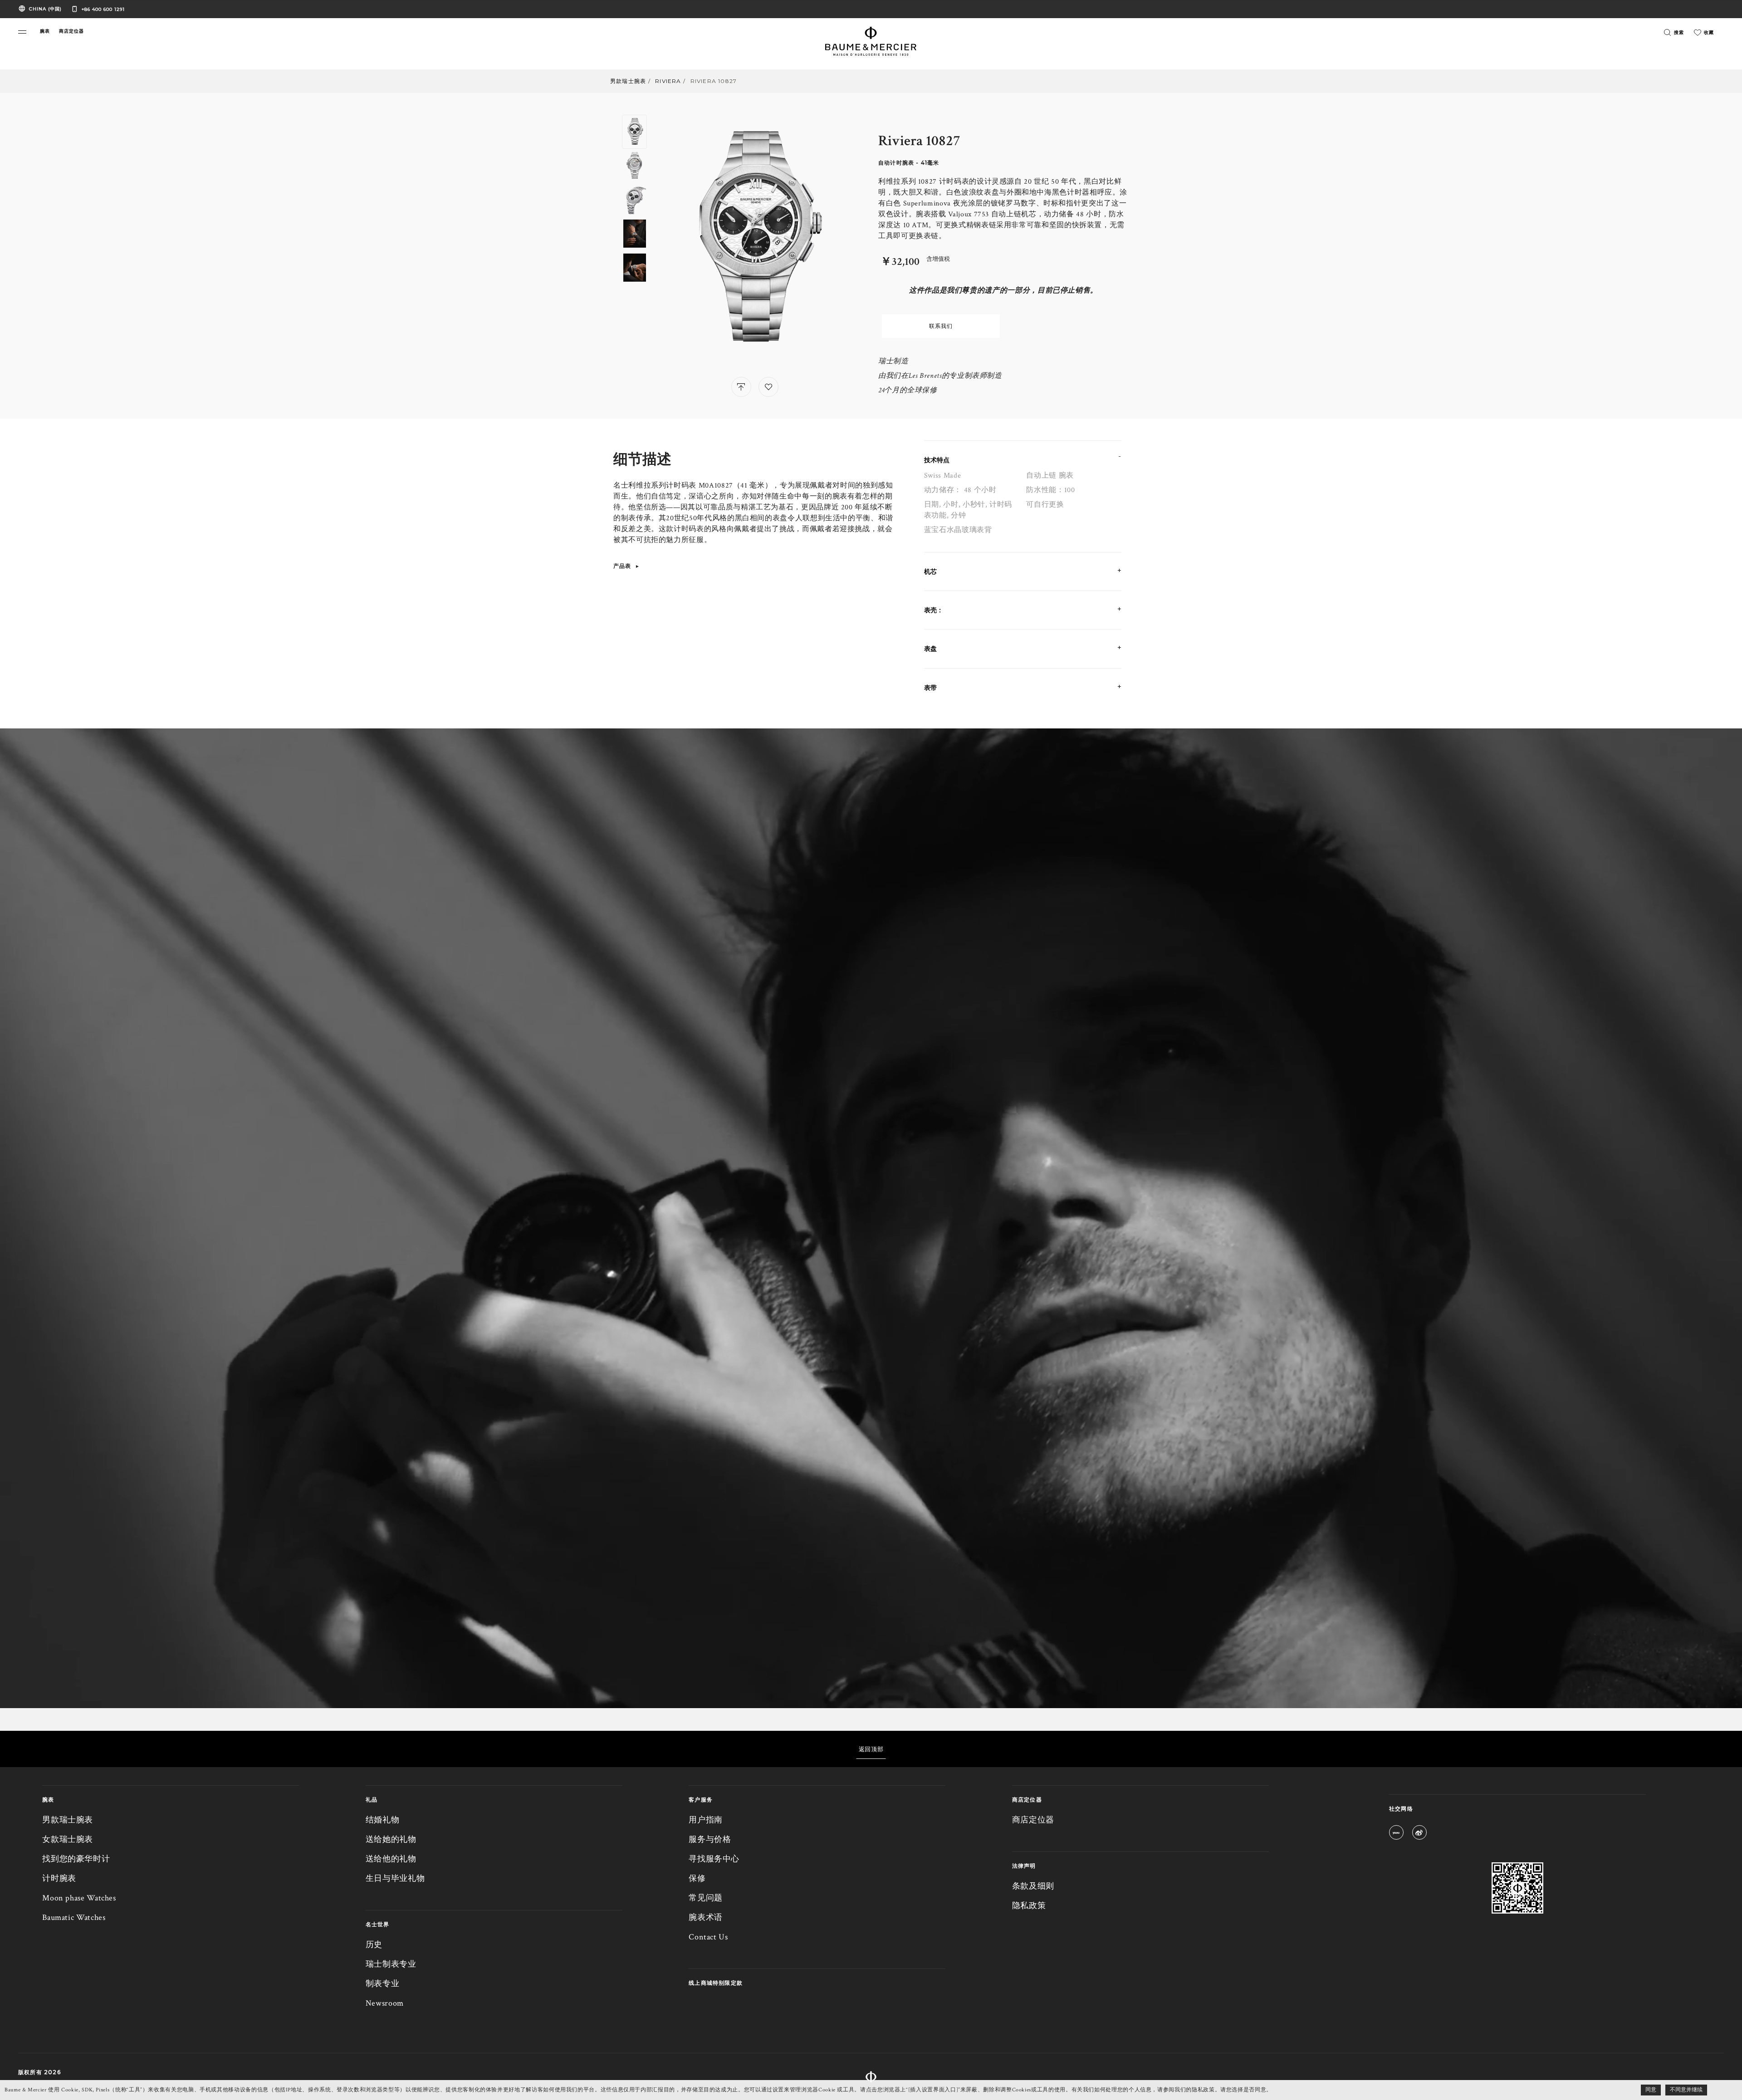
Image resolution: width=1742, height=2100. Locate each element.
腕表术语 (706, 1917)
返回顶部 (871, 1749)
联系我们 (941, 326)
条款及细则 (1033, 1886)
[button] (22, 32)
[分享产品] (741, 387)
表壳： (934, 610)
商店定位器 (1033, 1820)
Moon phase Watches (79, 1898)
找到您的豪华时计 (76, 1859)
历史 (374, 1945)
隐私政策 (1029, 1906)
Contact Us (708, 1937)
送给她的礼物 (391, 1839)
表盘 (930, 649)
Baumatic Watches (74, 1917)
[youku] (1396, 1834)
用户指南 (706, 1820)
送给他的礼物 (391, 1859)
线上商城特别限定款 (716, 1983)
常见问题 (706, 1898)
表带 (930, 688)
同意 (1651, 2090)
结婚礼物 (383, 1820)
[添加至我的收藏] (768, 387)
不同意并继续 (1686, 2090)
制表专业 (383, 1984)
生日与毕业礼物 (395, 1878)
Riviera (668, 81)
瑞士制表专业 (391, 1964)
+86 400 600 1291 (103, 9)
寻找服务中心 (714, 1859)
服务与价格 (710, 1839)
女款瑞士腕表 (68, 1839)
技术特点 (937, 460)
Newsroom (385, 2003)
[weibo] (1419, 1834)
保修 (697, 1878)
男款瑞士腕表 (628, 81)
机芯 (930, 571)
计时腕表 (59, 1878)
